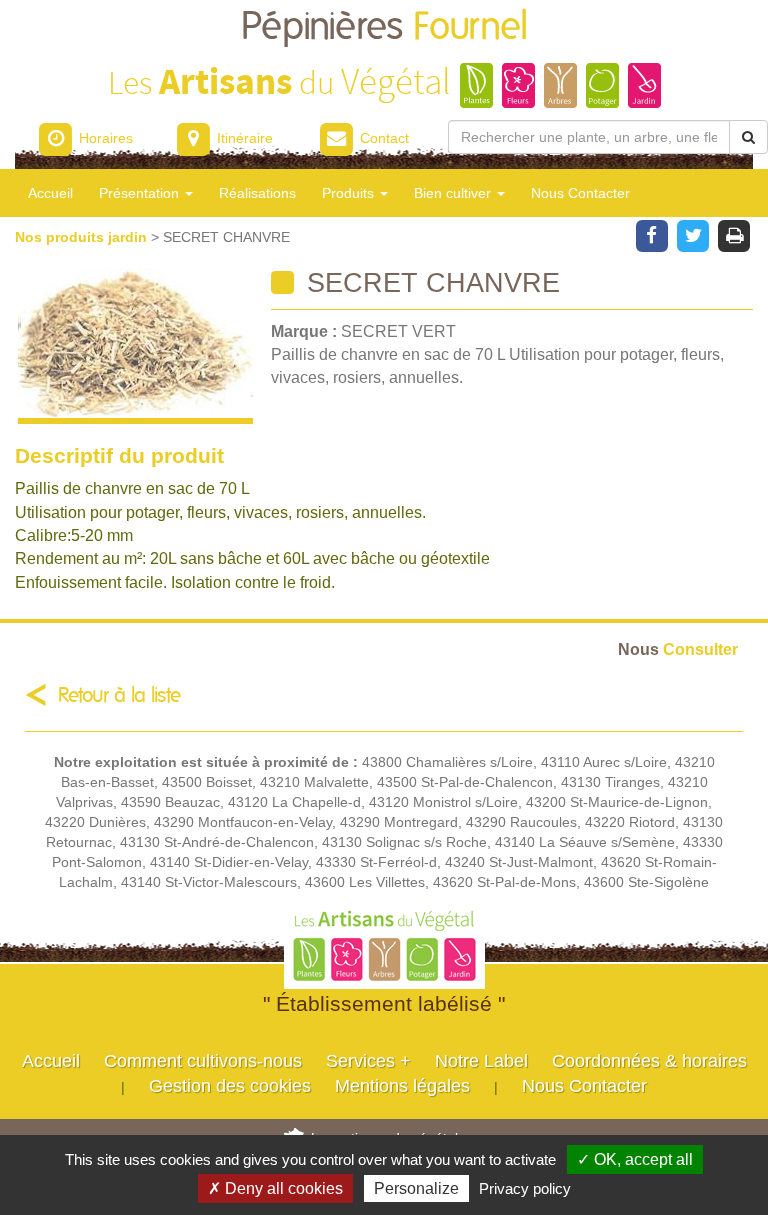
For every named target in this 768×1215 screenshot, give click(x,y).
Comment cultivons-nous (203, 1061)
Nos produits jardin (83, 237)
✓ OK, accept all (635, 1159)
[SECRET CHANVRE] (135, 346)
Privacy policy (525, 1188)
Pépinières (384, 27)
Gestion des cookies (230, 1086)
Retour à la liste (119, 695)
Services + (368, 1061)
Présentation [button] (141, 193)
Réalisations (257, 193)
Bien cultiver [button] (454, 193)
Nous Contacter (580, 193)
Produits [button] (350, 193)
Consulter (678, 649)
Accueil (50, 193)
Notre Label (481, 1061)
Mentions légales (402, 1086)
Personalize (416, 1188)
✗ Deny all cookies (275, 1188)
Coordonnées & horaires (649, 1061)
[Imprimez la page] (734, 234)
